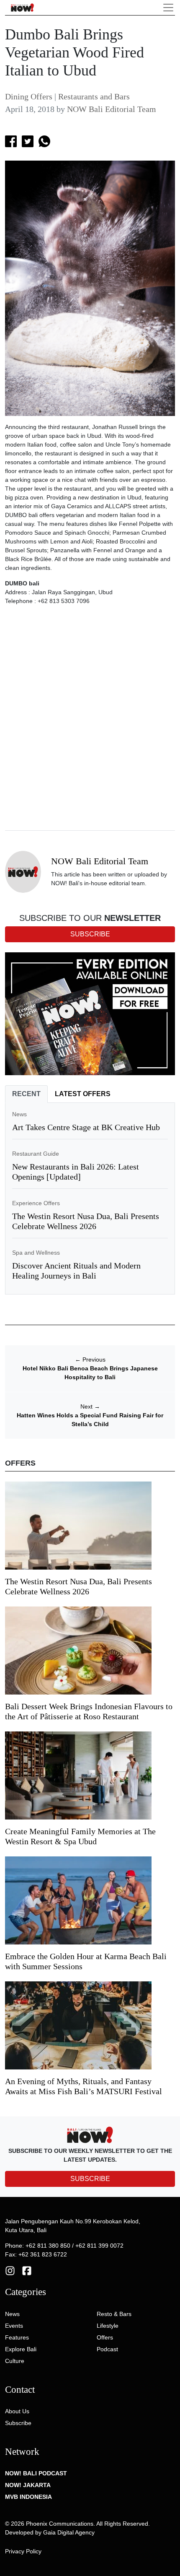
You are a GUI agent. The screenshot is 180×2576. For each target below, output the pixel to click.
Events (14, 2326)
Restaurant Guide (36, 1154)
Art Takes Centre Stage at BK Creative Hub (86, 1127)
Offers (105, 2337)
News (19, 1114)
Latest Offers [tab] (83, 1094)
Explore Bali (21, 2349)
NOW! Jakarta (28, 2485)
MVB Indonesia (28, 2497)
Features (17, 2337)
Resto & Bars (114, 2314)
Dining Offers (29, 96)
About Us (17, 2411)
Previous (90, 1359)
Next (90, 1406)
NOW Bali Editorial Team (112, 109)
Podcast (107, 2349)
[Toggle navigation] (168, 8)
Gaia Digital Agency (69, 2532)
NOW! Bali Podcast (36, 2473)
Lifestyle (108, 2326)
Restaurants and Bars (94, 96)
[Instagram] (10, 2270)
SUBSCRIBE (90, 2179)
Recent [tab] (26, 1094)
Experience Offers (36, 1203)
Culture (15, 2361)
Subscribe (18, 2423)
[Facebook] (27, 2270)
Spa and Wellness (36, 1253)
